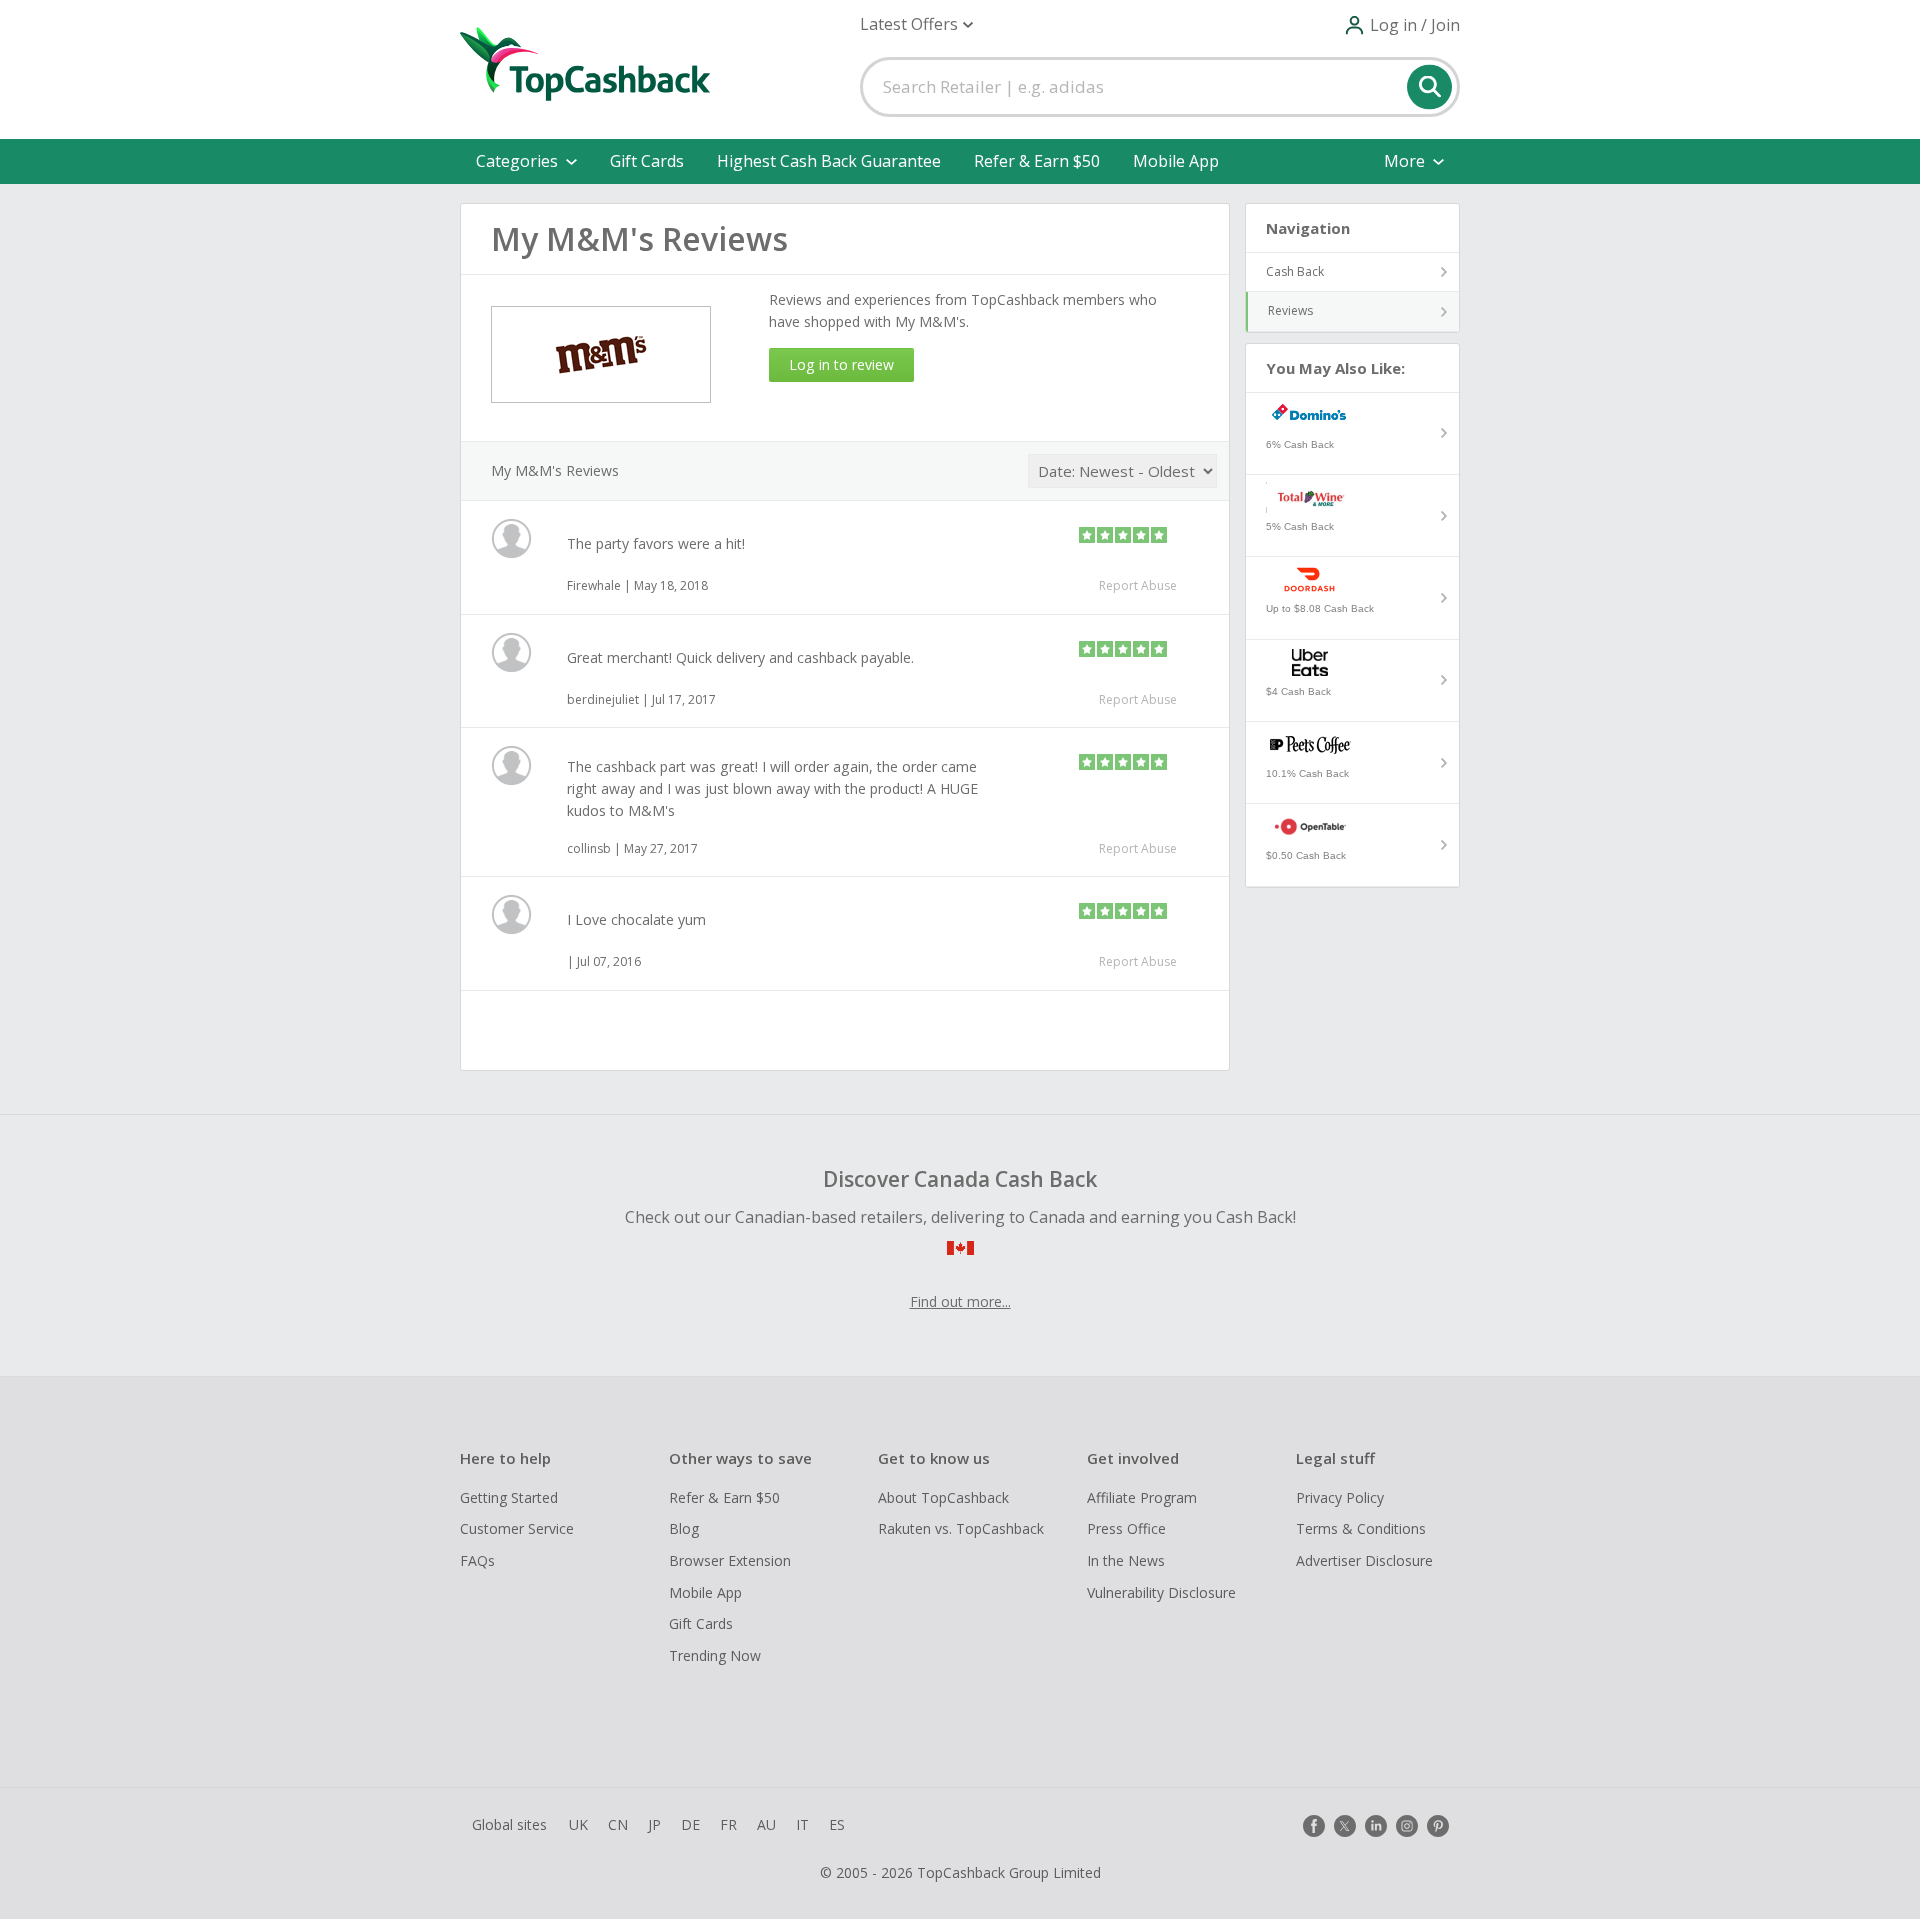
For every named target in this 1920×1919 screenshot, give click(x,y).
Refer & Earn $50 (1037, 161)
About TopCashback (943, 1497)
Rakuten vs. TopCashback (961, 1528)
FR (728, 1824)
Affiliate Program (1142, 1497)
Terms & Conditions (1361, 1528)
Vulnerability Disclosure (1161, 1592)
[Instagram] (1407, 1826)
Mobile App (1176, 161)
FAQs (477, 1560)
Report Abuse (1138, 585)
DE (690, 1824)
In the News (1126, 1560)
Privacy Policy (1340, 1497)
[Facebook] (1314, 1826)
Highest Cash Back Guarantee (829, 161)
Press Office (1126, 1528)
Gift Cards (647, 161)
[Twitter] (1345, 1826)
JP (654, 1824)
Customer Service (517, 1528)
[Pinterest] (1438, 1826)
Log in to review (841, 364)
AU (766, 1824)
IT (802, 1824)
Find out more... (960, 1301)
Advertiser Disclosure (1364, 1560)
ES (837, 1824)
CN (618, 1824)
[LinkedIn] (1376, 1826)
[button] (916, 24)
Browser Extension (730, 1560)
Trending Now (715, 1655)
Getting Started (509, 1497)
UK (578, 1824)
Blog (684, 1528)
